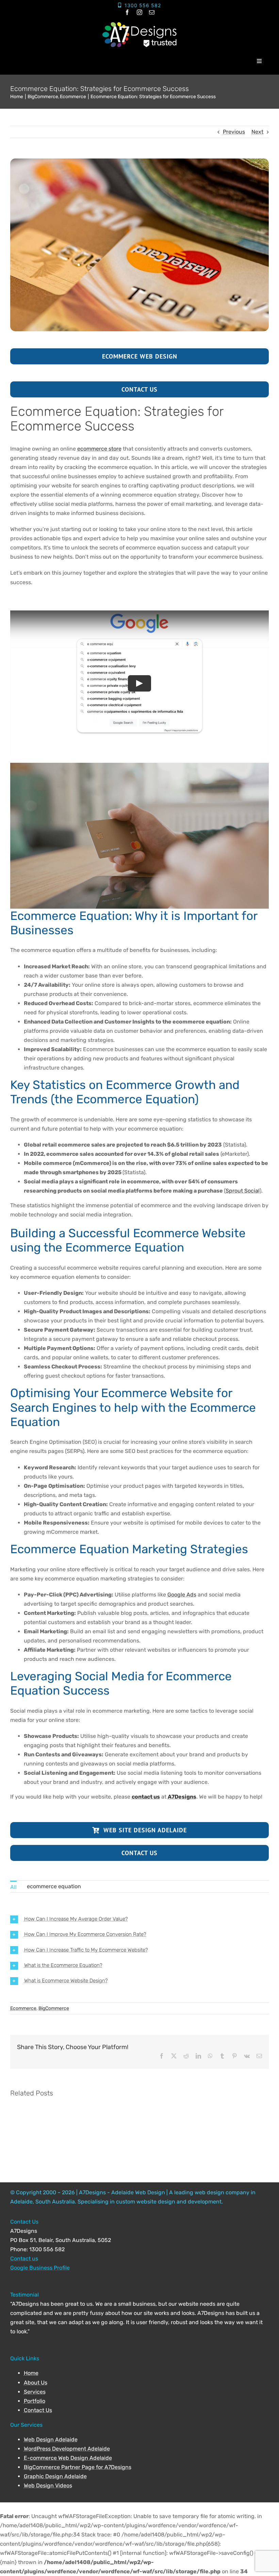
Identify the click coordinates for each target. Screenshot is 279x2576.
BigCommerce (54, 2008)
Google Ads (182, 1595)
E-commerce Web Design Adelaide (68, 2458)
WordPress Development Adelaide (67, 2449)
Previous (234, 132)
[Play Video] (139, 683)
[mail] (152, 12)
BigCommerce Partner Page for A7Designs (78, 2467)
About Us (36, 2383)
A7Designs (182, 1797)
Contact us (24, 2259)
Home (31, 2373)
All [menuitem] (13, 1887)
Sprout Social (243, 1191)
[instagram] (139, 12)
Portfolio (35, 2401)
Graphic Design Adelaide (55, 2476)
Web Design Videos (48, 2486)
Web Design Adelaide (51, 2439)
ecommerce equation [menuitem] (54, 1886)
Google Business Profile (40, 2268)
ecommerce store (99, 449)
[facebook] (127, 12)
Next (257, 132)
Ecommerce (23, 2008)
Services (35, 2392)
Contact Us (38, 2410)
